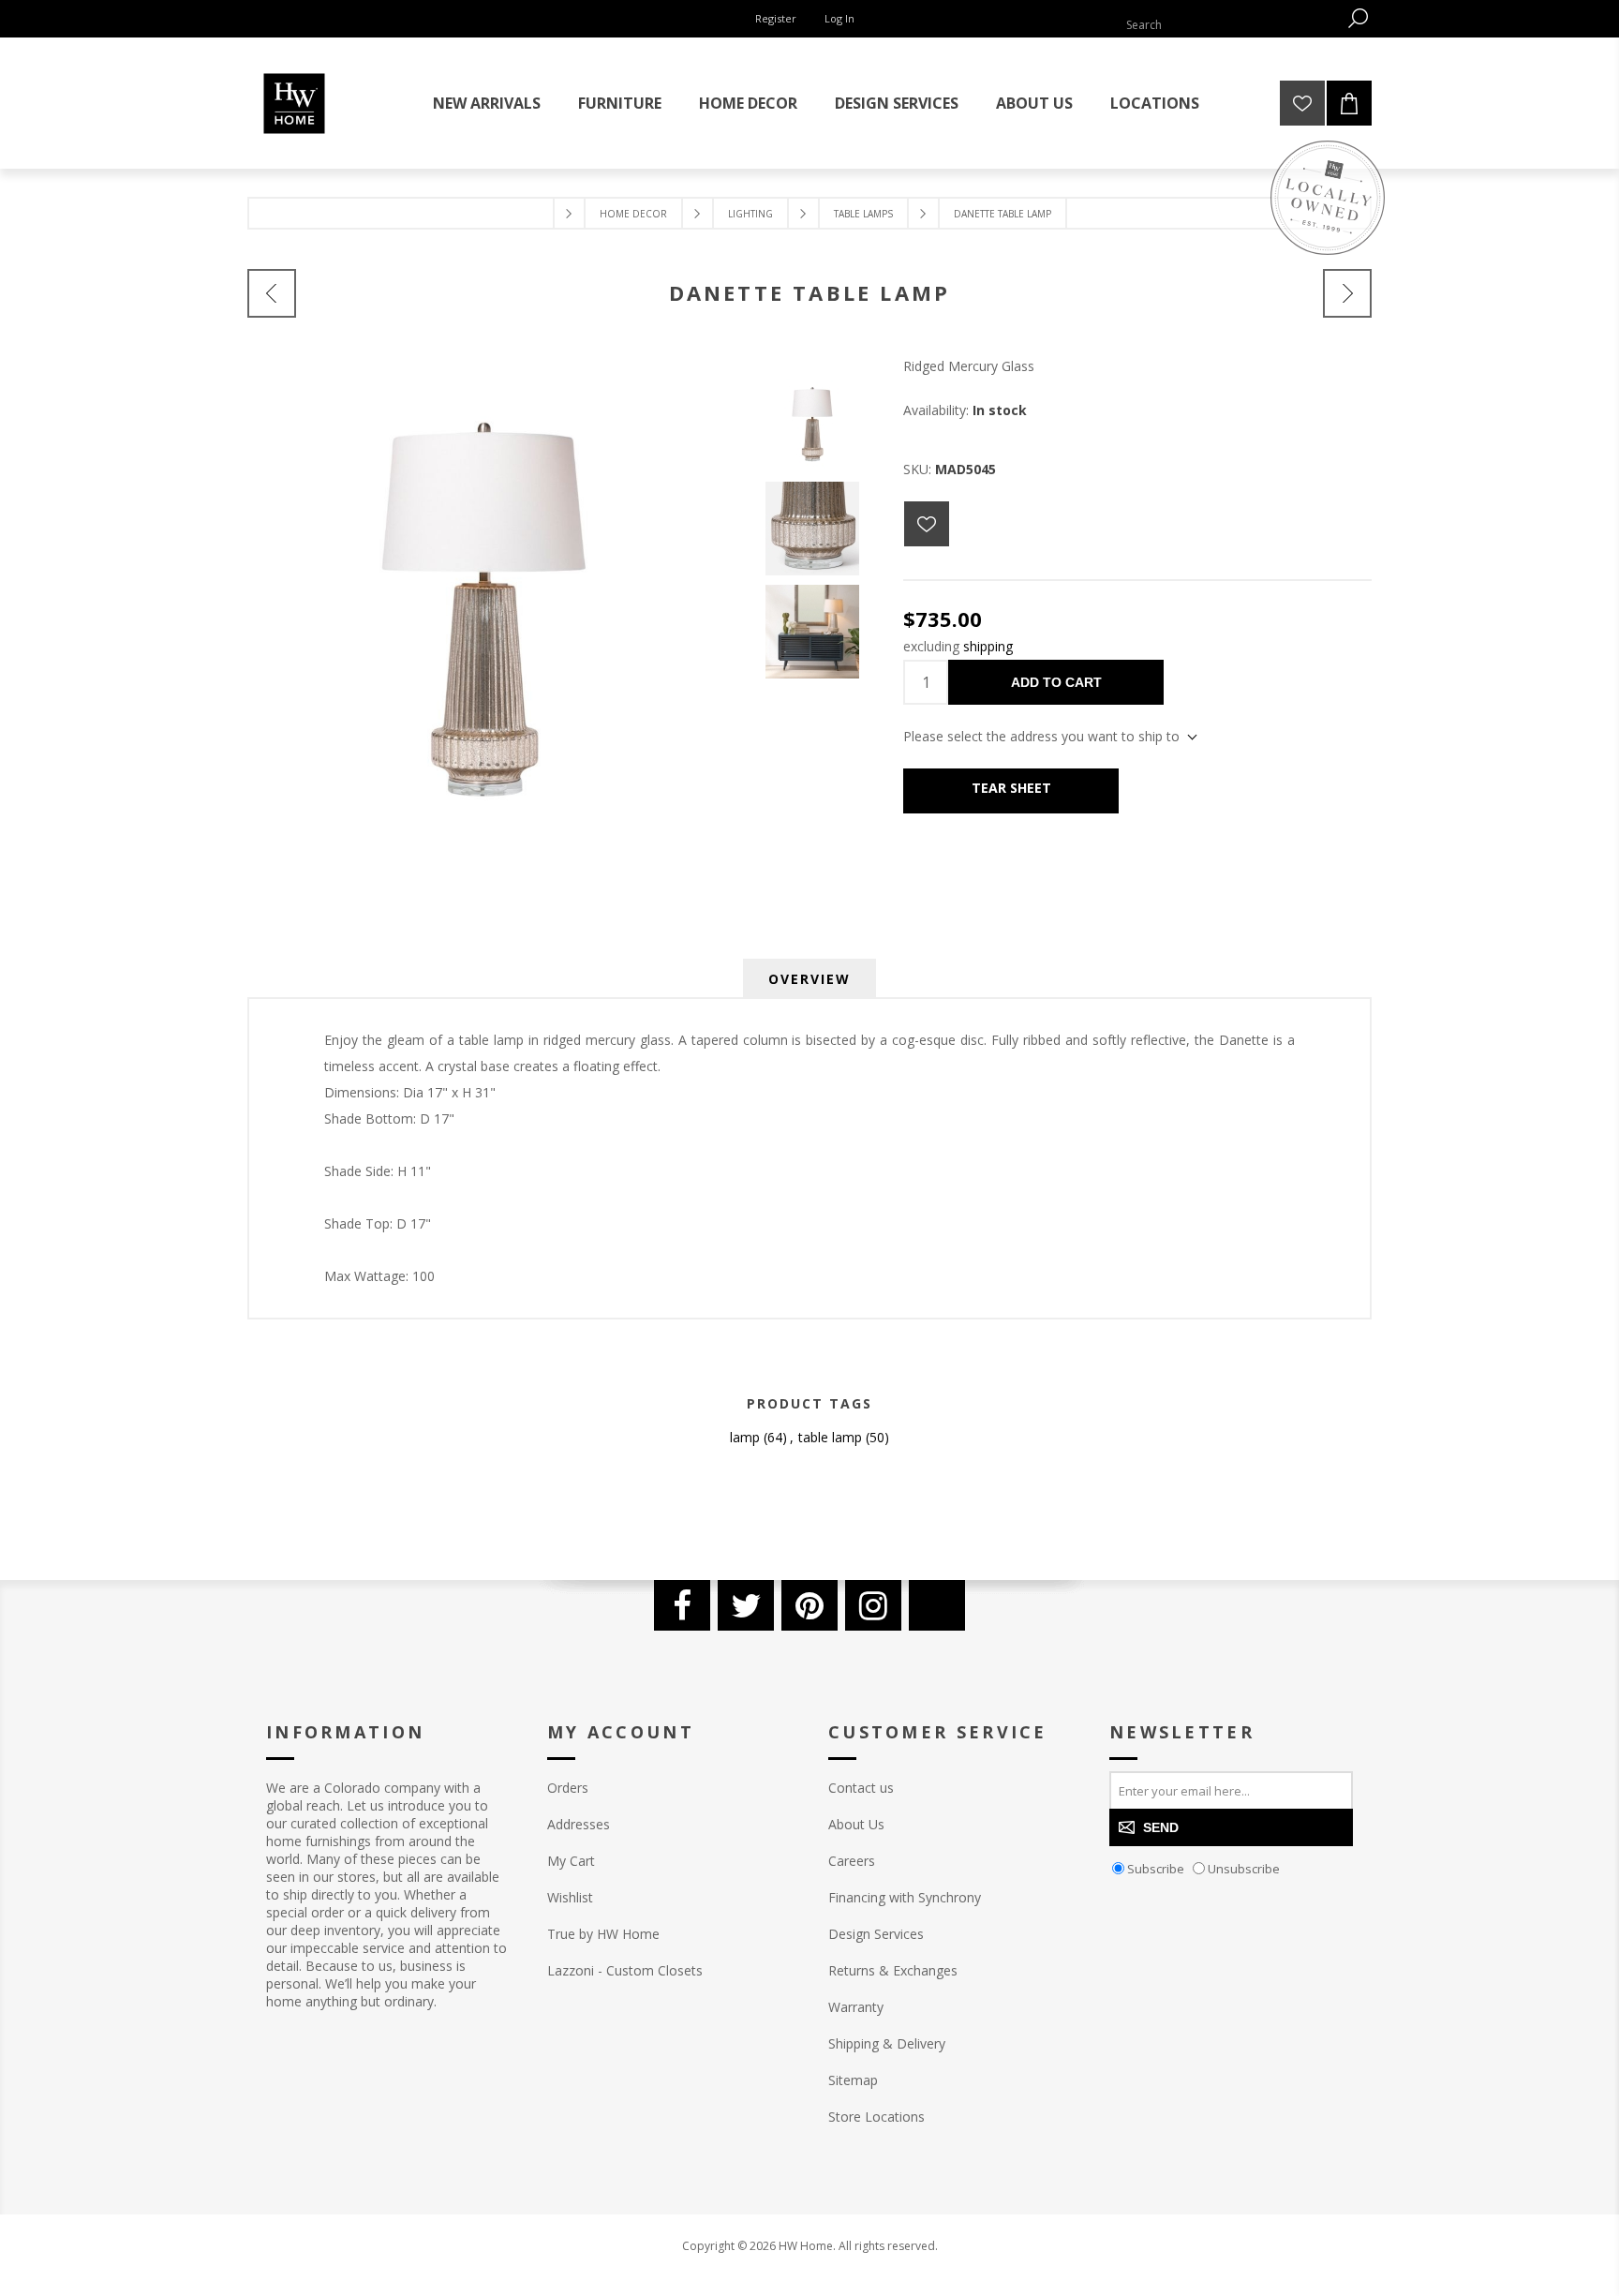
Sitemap (853, 2080)
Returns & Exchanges (893, 1970)
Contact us (861, 1788)
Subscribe (1156, 1869)
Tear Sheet (1011, 788)
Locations (1155, 103)
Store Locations (876, 2117)
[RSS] (937, 1605)
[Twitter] (746, 1605)
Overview (809, 979)
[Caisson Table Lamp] (1347, 293)
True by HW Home (603, 1934)
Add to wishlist (927, 524)
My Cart (571, 1861)
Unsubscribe (1244, 1869)
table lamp (830, 1437)
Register (776, 18)
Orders (568, 1788)
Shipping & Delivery (887, 2043)
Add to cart (1056, 682)
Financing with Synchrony (905, 1897)
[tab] (809, 979)
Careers (852, 1861)
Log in (839, 18)
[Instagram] (873, 1605)
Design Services (876, 1934)
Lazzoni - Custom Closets (625, 1970)
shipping (988, 646)
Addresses (579, 1824)
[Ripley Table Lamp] (272, 293)
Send (1161, 1827)
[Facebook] (682, 1605)
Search (1358, 18)
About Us (856, 1824)
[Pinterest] (809, 1605)
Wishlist (570, 1897)
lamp (745, 1437)
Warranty (856, 2007)
